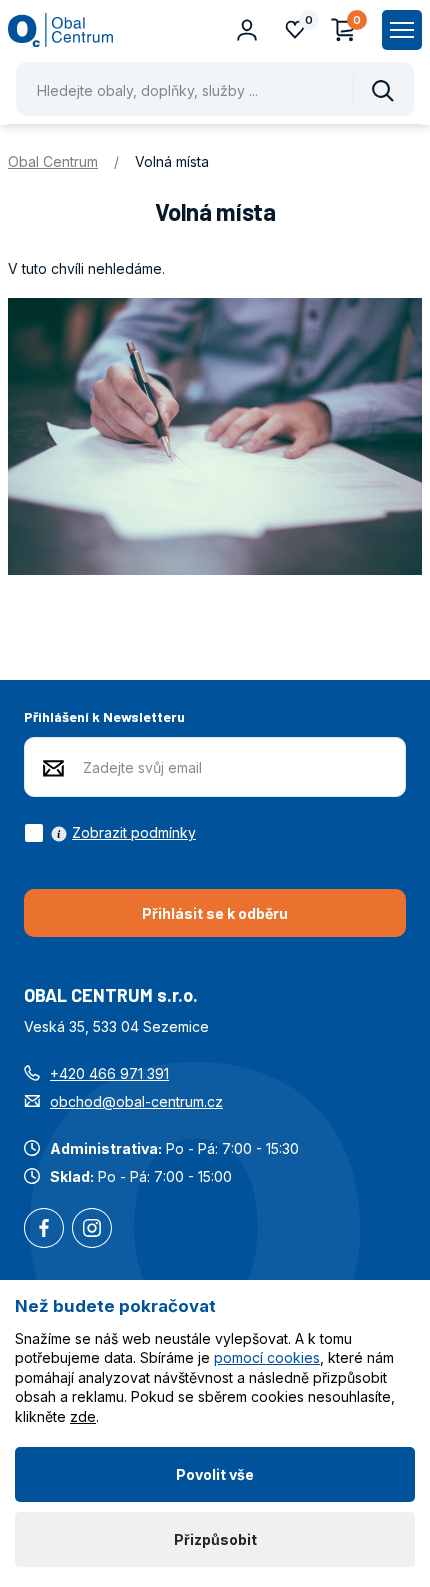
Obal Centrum (53, 161)
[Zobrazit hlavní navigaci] (402, 30)
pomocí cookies (267, 1357)
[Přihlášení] (247, 30)
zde (83, 1416)
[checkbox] (110, 833)
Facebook (44, 1230)
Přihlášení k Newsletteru (104, 716)
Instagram (92, 1230)
